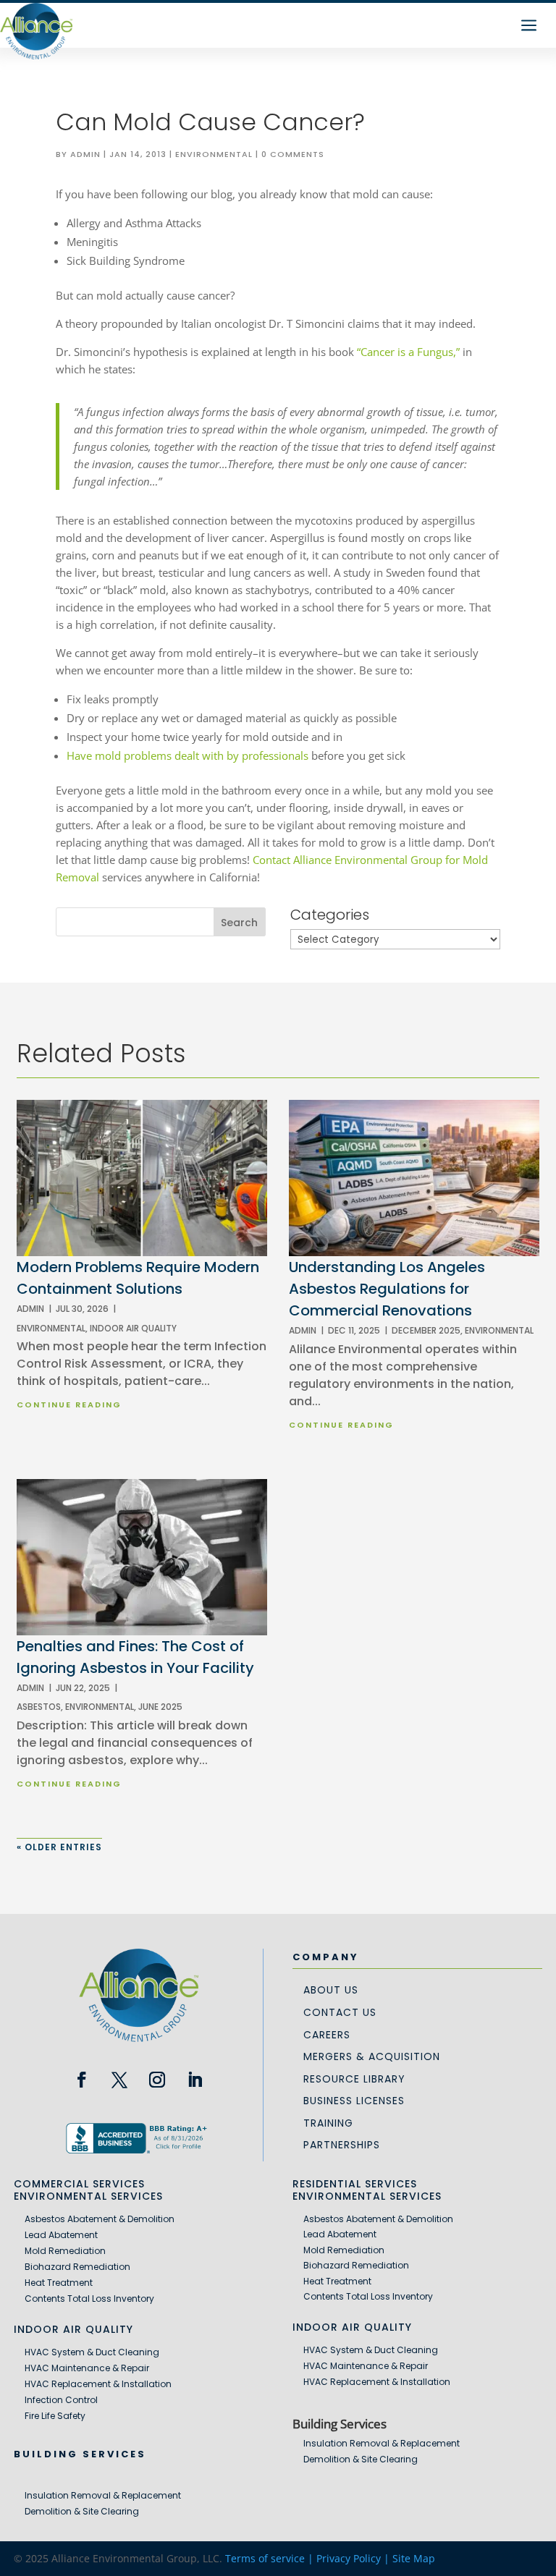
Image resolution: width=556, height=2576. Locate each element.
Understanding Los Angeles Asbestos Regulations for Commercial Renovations (387, 1289)
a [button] (529, 26)
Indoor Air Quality (133, 1328)
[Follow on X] (119, 2080)
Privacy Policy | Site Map (376, 2558)
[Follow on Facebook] (82, 2080)
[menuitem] (331, 1989)
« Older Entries (59, 1847)
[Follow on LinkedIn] (195, 2080)
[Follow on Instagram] (157, 2080)
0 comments (293, 154)
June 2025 (160, 1707)
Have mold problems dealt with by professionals (188, 755)
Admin (85, 154)
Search (239, 923)
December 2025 (426, 1330)
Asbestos (39, 1707)
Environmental (214, 154)
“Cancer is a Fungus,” (408, 352)
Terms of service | (271, 2558)
